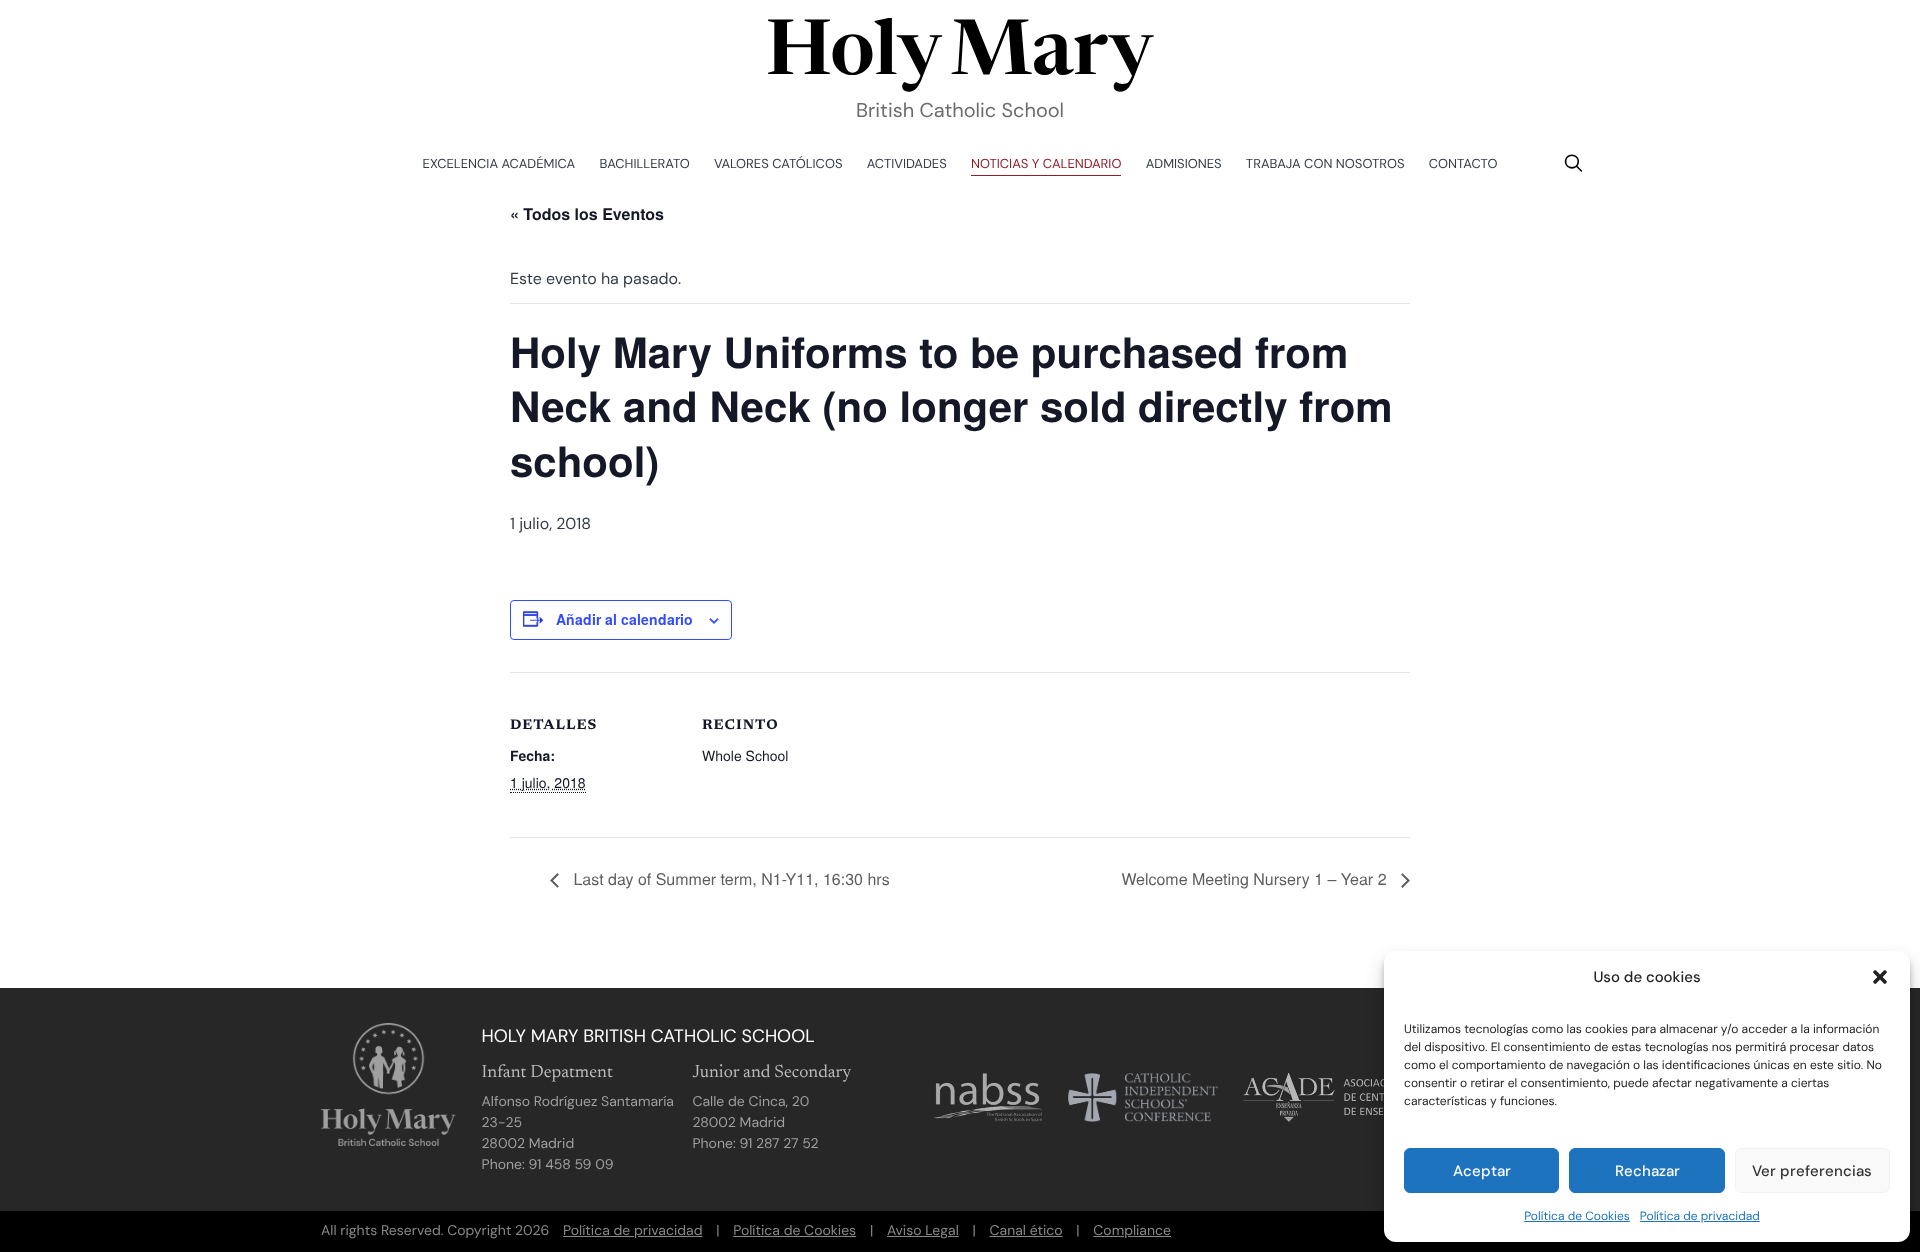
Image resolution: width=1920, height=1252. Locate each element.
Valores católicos (778, 164)
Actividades (907, 164)
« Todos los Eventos (587, 213)
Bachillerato (645, 164)
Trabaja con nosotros (1325, 164)
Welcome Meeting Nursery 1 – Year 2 (1256, 878)
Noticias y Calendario (1046, 164)
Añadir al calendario (624, 619)
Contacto (1463, 164)
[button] (1880, 977)
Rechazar (1647, 1171)
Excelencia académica (499, 164)
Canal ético (1026, 1231)
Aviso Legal (923, 1231)
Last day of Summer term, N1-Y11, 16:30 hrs (729, 878)
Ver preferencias (1812, 1171)
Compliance (1132, 1231)
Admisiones (1184, 164)
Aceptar (1482, 1171)
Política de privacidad (1700, 1216)
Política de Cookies (1577, 1216)
